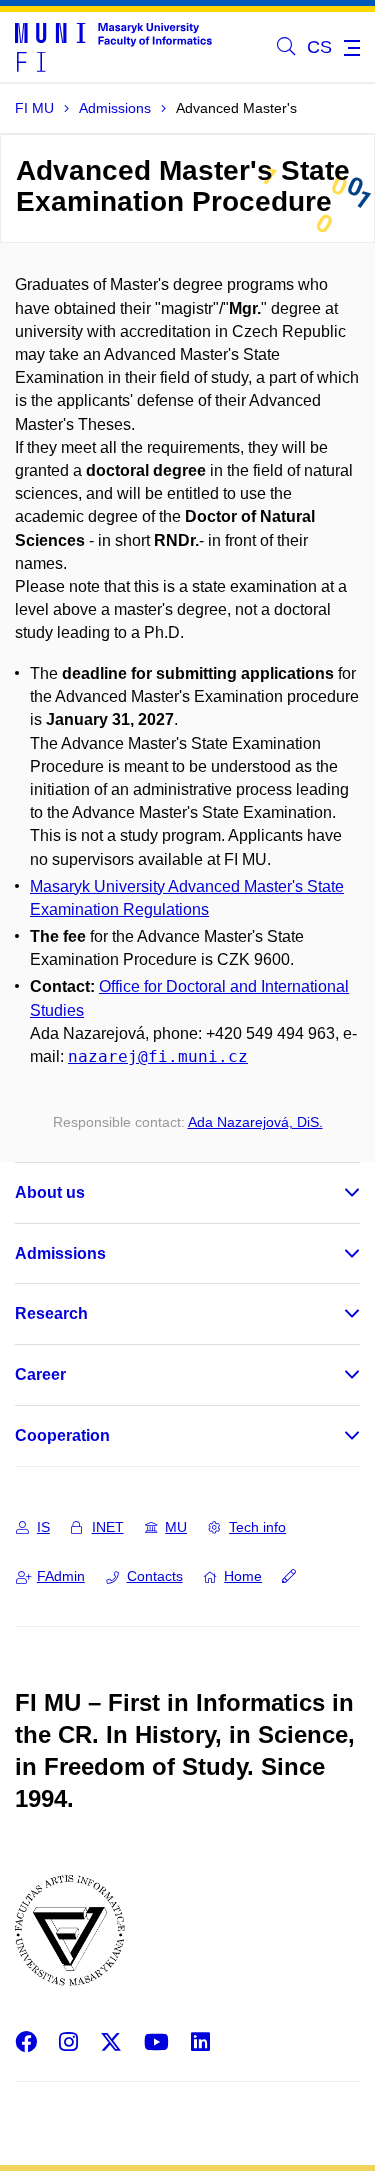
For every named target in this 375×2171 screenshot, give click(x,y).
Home (243, 1576)
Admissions (60, 1253)
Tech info (257, 1527)
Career (40, 1374)
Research (51, 1313)
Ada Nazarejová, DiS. (255, 1122)
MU (176, 1527)
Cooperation (62, 1435)
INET (108, 1527)
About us (50, 1192)
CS (319, 47)
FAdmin (61, 1576)
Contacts (155, 1576)
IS (43, 1527)
